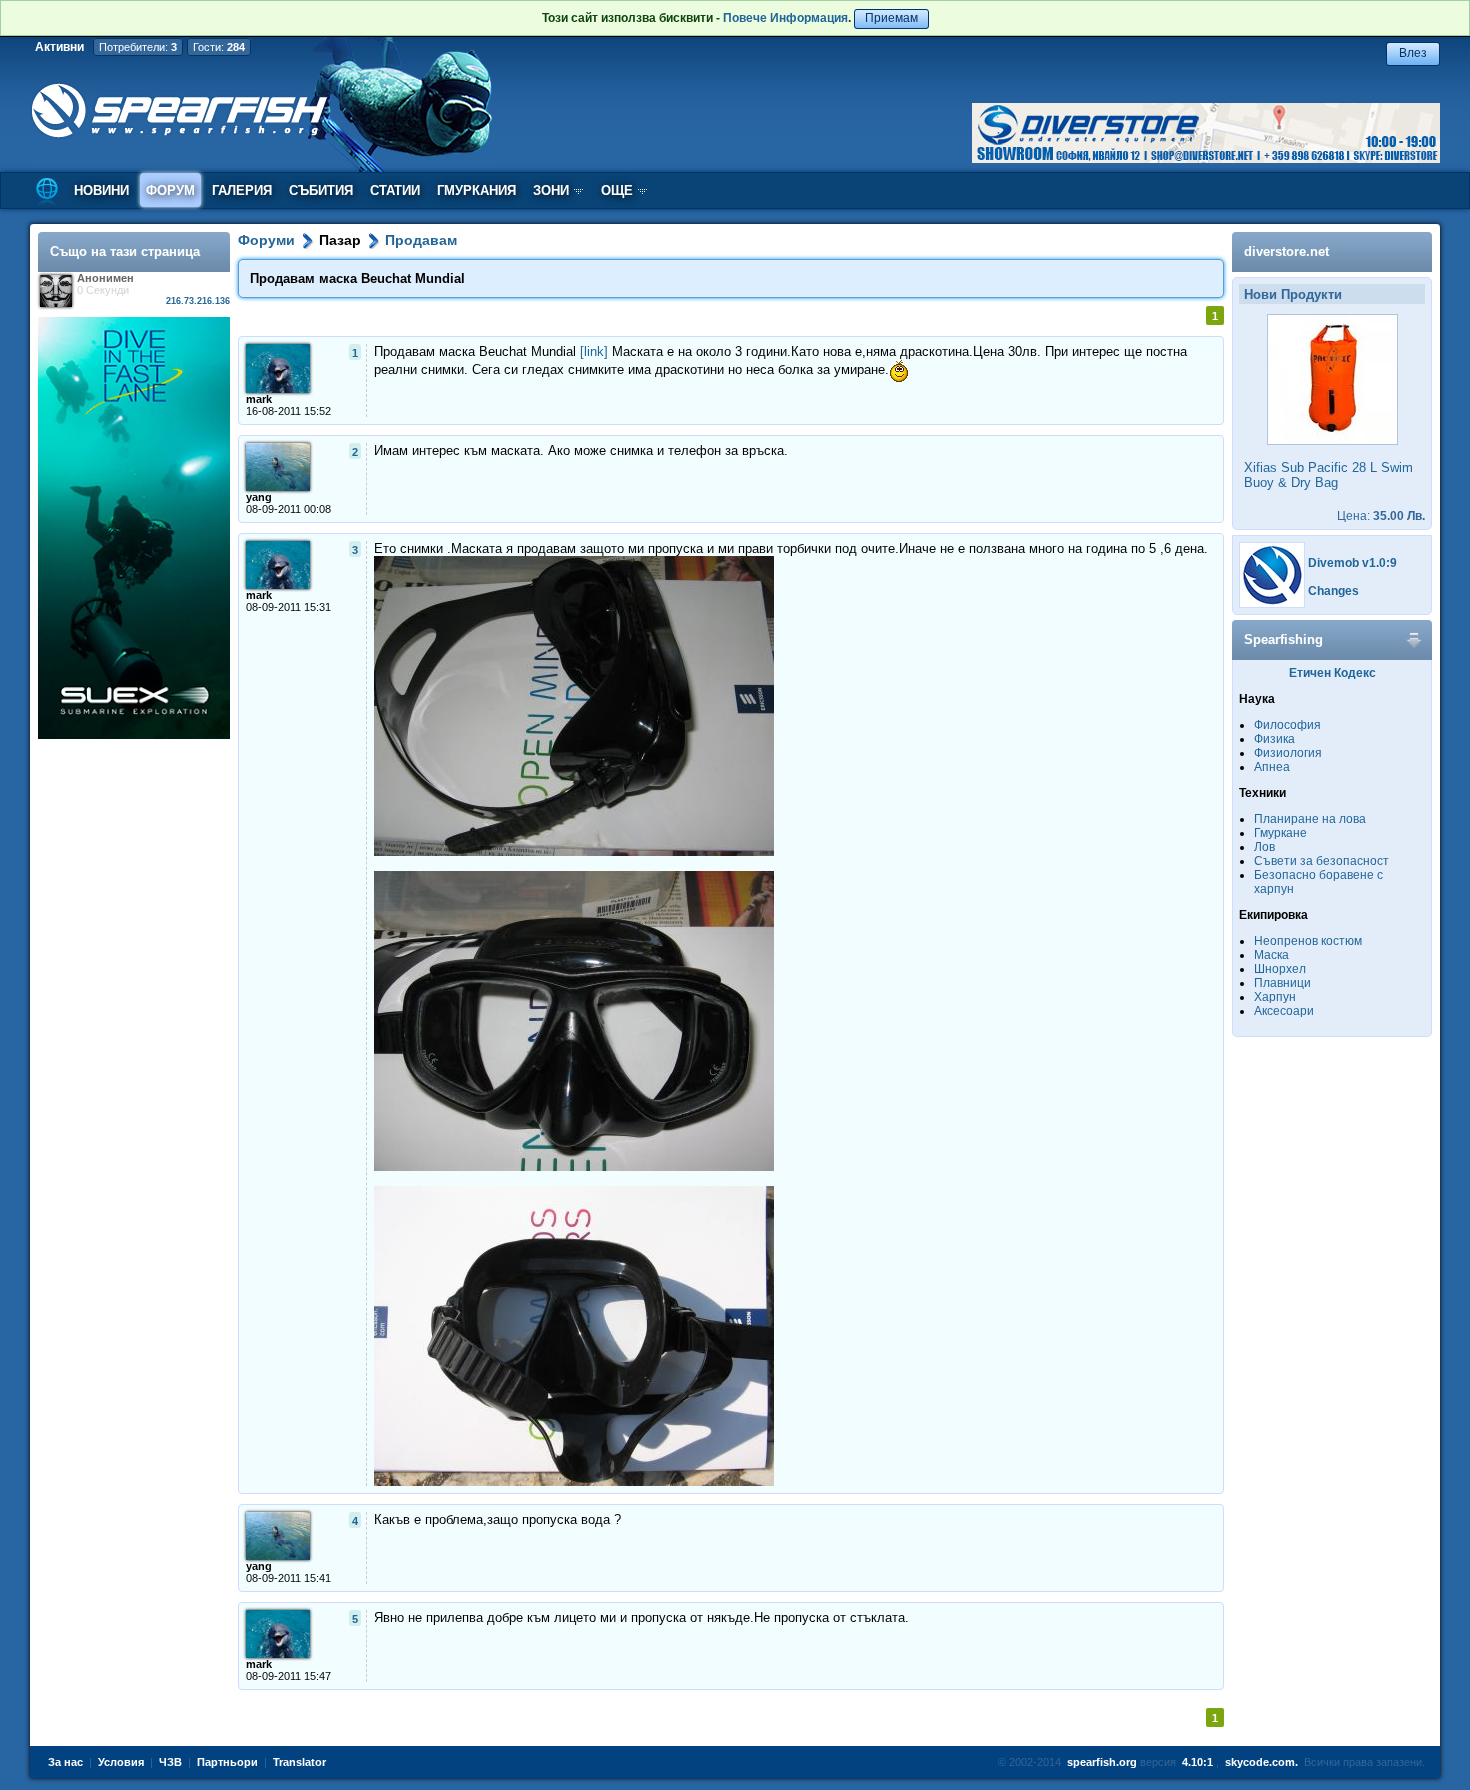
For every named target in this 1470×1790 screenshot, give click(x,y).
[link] (594, 351)
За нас (65, 1762)
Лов (1264, 847)
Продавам (421, 240)
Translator (299, 1762)
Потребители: (138, 47)
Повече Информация (785, 18)
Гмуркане (1280, 833)
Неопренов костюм (1308, 941)
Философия (1287, 725)
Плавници (1282, 983)
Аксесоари (1284, 1011)
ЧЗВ (170, 1762)
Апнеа (1272, 767)
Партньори (227, 1762)
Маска (1271, 955)
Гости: (219, 47)
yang (259, 497)
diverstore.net (1286, 251)
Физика (1274, 739)
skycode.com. (1261, 1762)
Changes (1333, 591)
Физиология (1288, 753)
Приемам (891, 18)
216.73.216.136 (198, 301)
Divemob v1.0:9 (1352, 563)
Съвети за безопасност (1321, 861)
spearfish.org (1102, 1762)
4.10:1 (1197, 1762)
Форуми (266, 240)
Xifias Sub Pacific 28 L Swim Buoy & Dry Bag (1328, 475)
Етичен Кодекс (1332, 673)
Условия (121, 1762)
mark (259, 399)
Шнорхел (1280, 969)
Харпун (1275, 997)
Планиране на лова (1310, 819)
